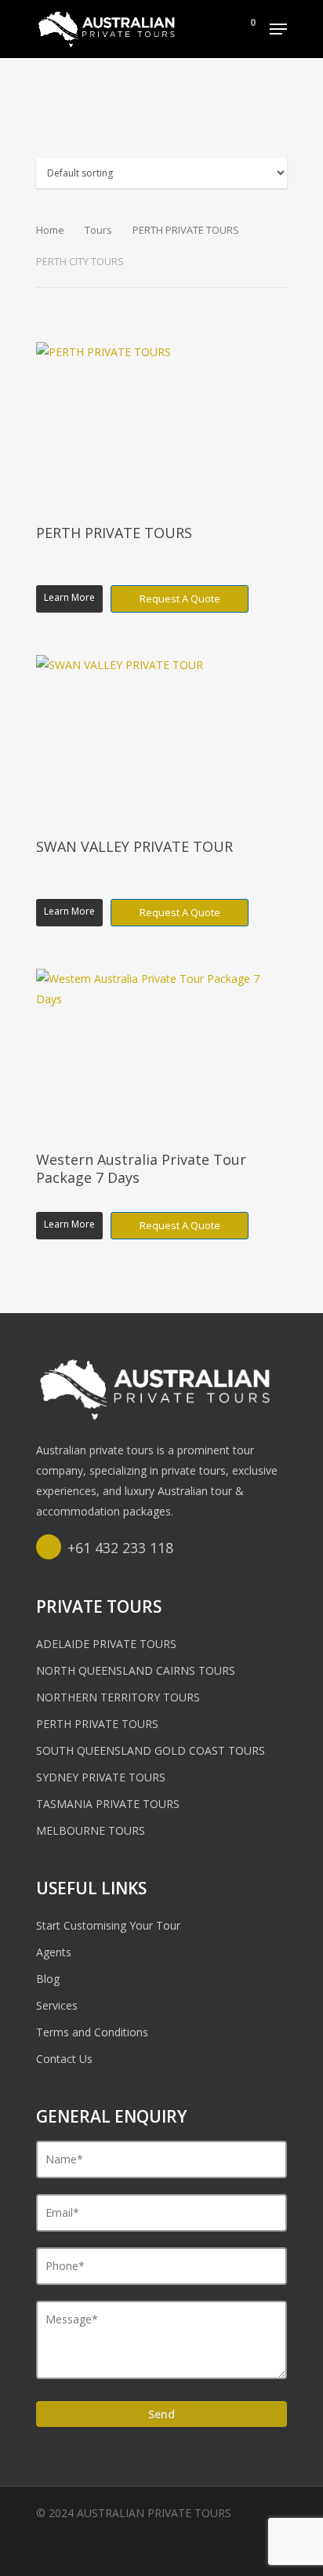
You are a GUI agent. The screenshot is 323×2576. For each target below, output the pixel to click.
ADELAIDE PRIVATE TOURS (106, 1644)
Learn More (69, 597)
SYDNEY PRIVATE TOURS (101, 1777)
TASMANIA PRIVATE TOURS (108, 1804)
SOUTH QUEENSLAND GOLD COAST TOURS (151, 1750)
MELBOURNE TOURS (91, 1830)
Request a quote (180, 599)
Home (50, 230)
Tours (98, 230)
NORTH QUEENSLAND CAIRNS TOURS (136, 1670)
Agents (54, 1952)
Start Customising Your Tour (108, 1925)
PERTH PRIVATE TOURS (186, 230)
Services (57, 2005)
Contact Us (64, 2059)
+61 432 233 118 (120, 1548)
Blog (48, 1979)
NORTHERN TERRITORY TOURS (118, 1697)
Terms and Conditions (92, 2032)
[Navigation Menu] (278, 29)
